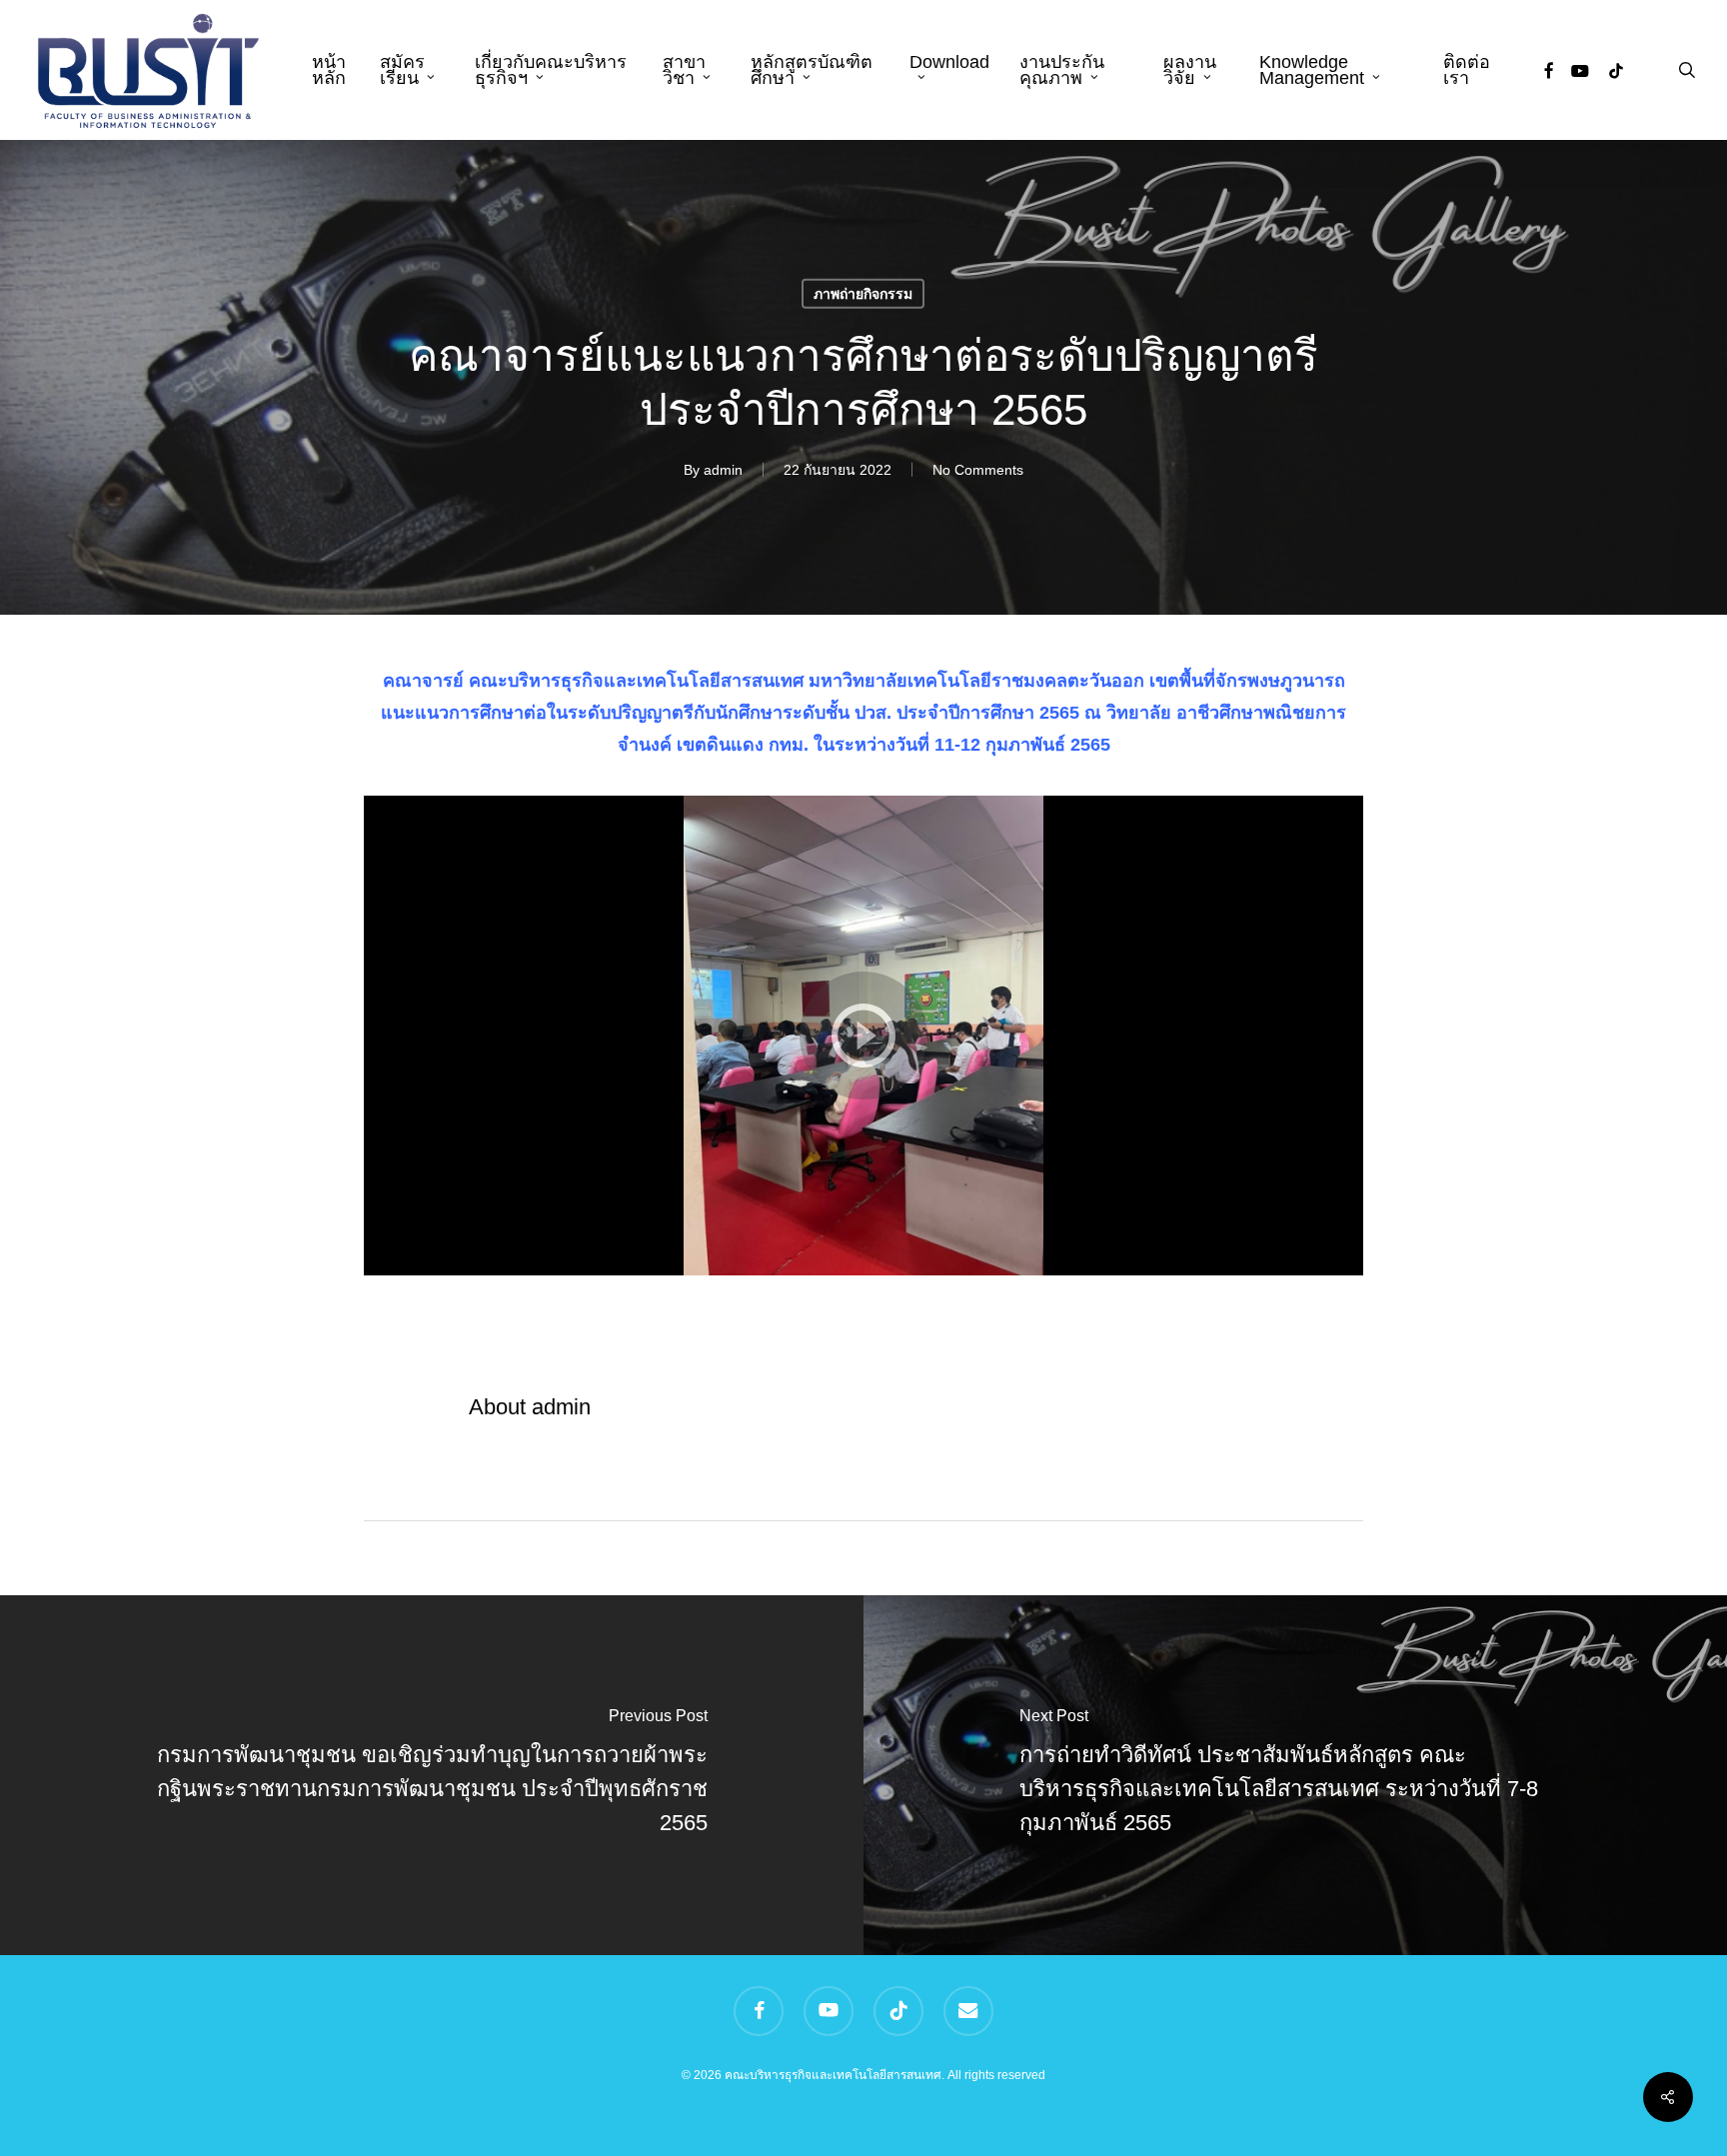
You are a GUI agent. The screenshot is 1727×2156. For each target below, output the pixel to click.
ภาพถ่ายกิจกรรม (863, 293)
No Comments (978, 469)
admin (723, 469)
